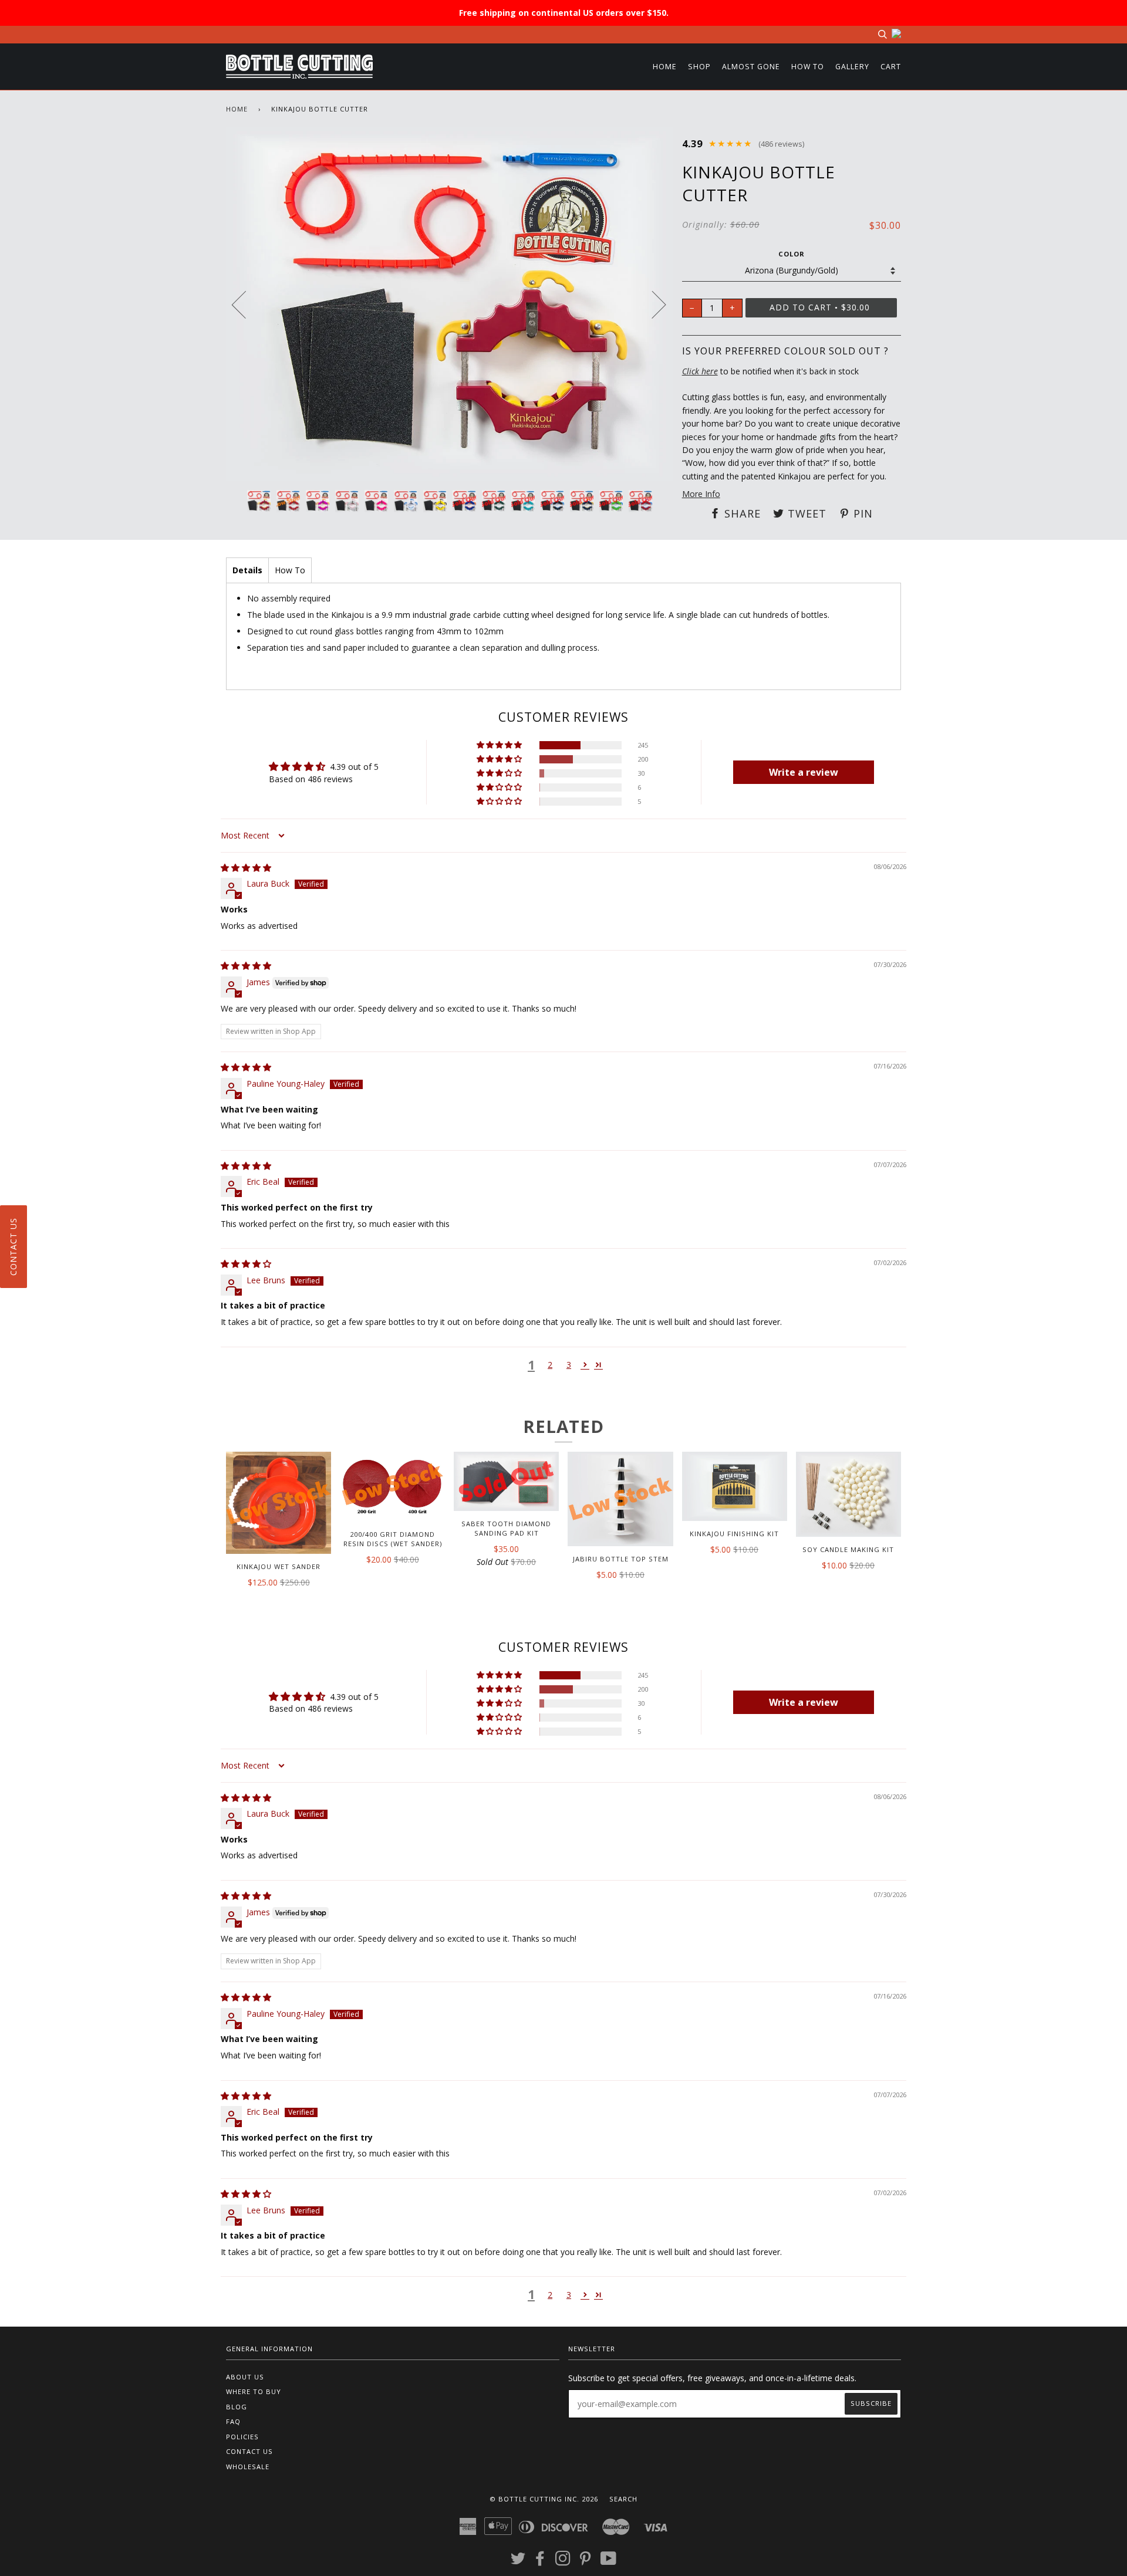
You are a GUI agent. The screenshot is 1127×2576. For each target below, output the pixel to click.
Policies (242, 2437)
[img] (246, 868)
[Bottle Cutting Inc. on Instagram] (563, 2562)
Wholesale (248, 2467)
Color (792, 254)
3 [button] (569, 1365)
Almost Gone (751, 67)
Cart (891, 67)
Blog (237, 2407)
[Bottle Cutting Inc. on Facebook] (540, 2562)
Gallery (852, 67)
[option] (450, 304)
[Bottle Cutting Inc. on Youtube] (609, 2562)
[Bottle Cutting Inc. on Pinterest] (586, 2562)
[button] (500, 745)
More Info (701, 494)
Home (665, 67)
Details (247, 570)
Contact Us (249, 2451)
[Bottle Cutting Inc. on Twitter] (518, 2562)
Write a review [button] (804, 772)
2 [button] (550, 1365)
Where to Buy (254, 2391)
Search (623, 2499)
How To (808, 67)
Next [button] (652, 304)
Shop (699, 67)
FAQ (233, 2421)
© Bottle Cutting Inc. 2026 (544, 2499)
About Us (245, 2377)
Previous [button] (246, 304)
